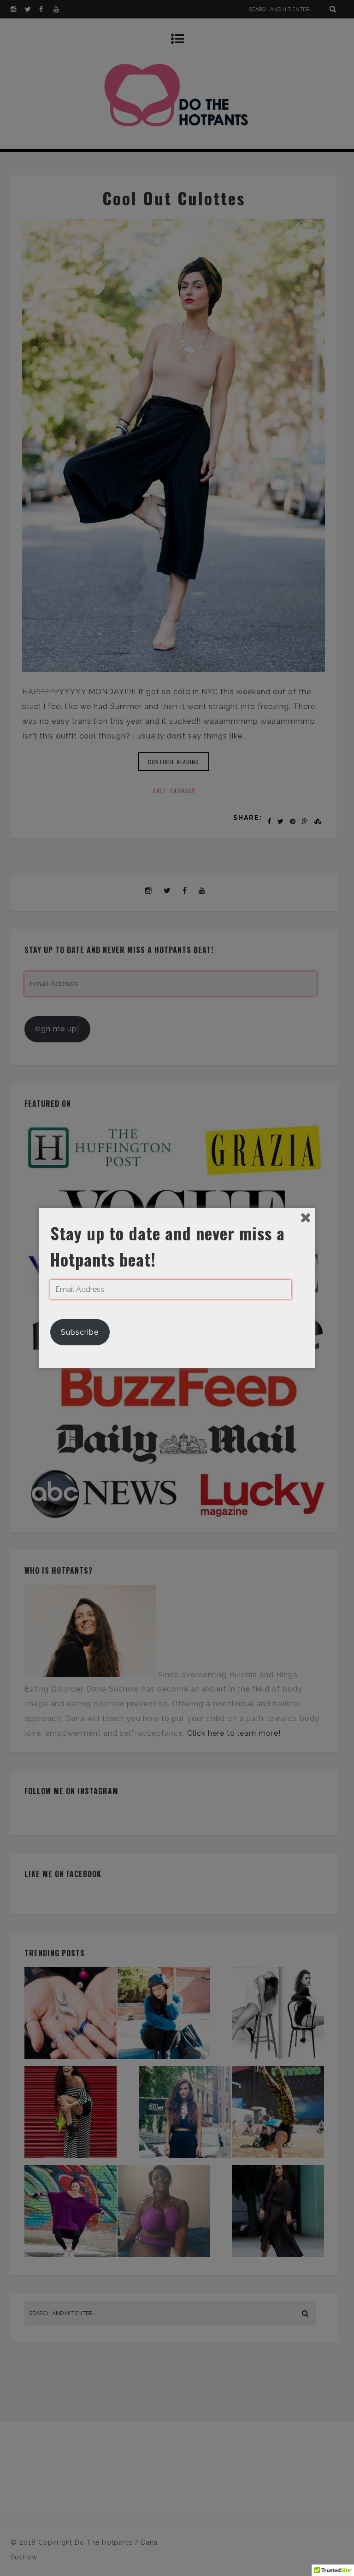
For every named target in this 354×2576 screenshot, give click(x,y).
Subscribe (80, 1332)
